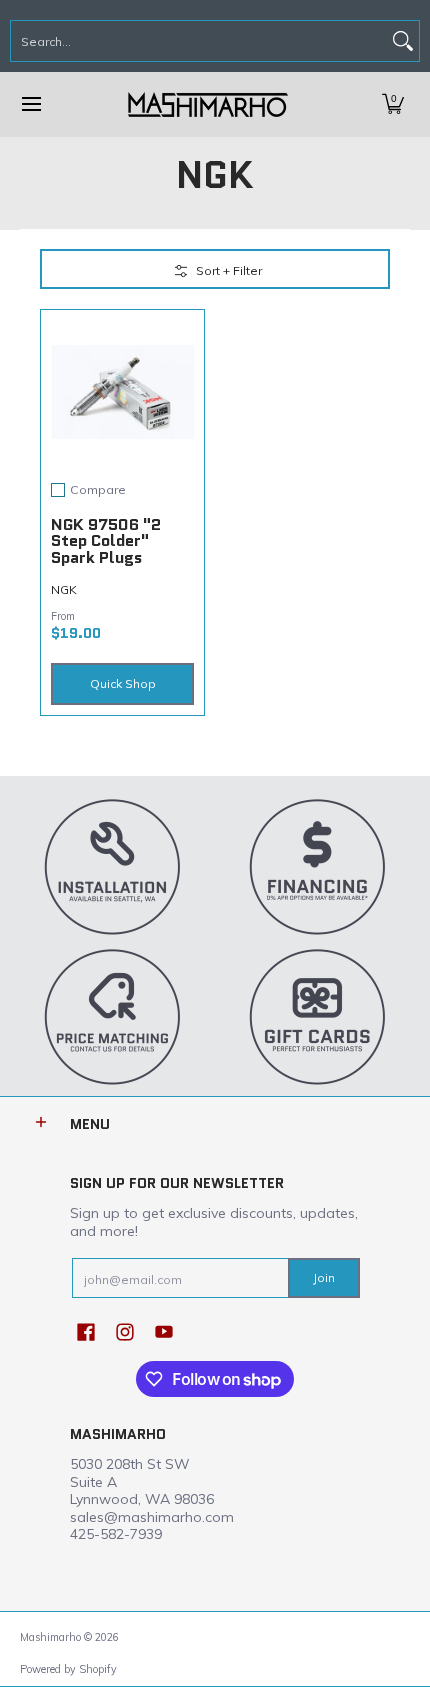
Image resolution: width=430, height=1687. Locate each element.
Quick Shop (123, 683)
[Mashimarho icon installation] (112, 866)
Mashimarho (52, 1637)
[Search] (403, 41)
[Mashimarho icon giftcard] (317, 1016)
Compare (98, 490)
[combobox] (199, 41)
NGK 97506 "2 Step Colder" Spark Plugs (106, 541)
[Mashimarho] (208, 104)
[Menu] (30, 104)
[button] (393, 104)
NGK (64, 589)
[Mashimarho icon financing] (317, 866)
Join (324, 1277)
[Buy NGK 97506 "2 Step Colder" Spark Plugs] (122, 391)
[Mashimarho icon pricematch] (112, 1016)
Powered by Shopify (68, 1669)
